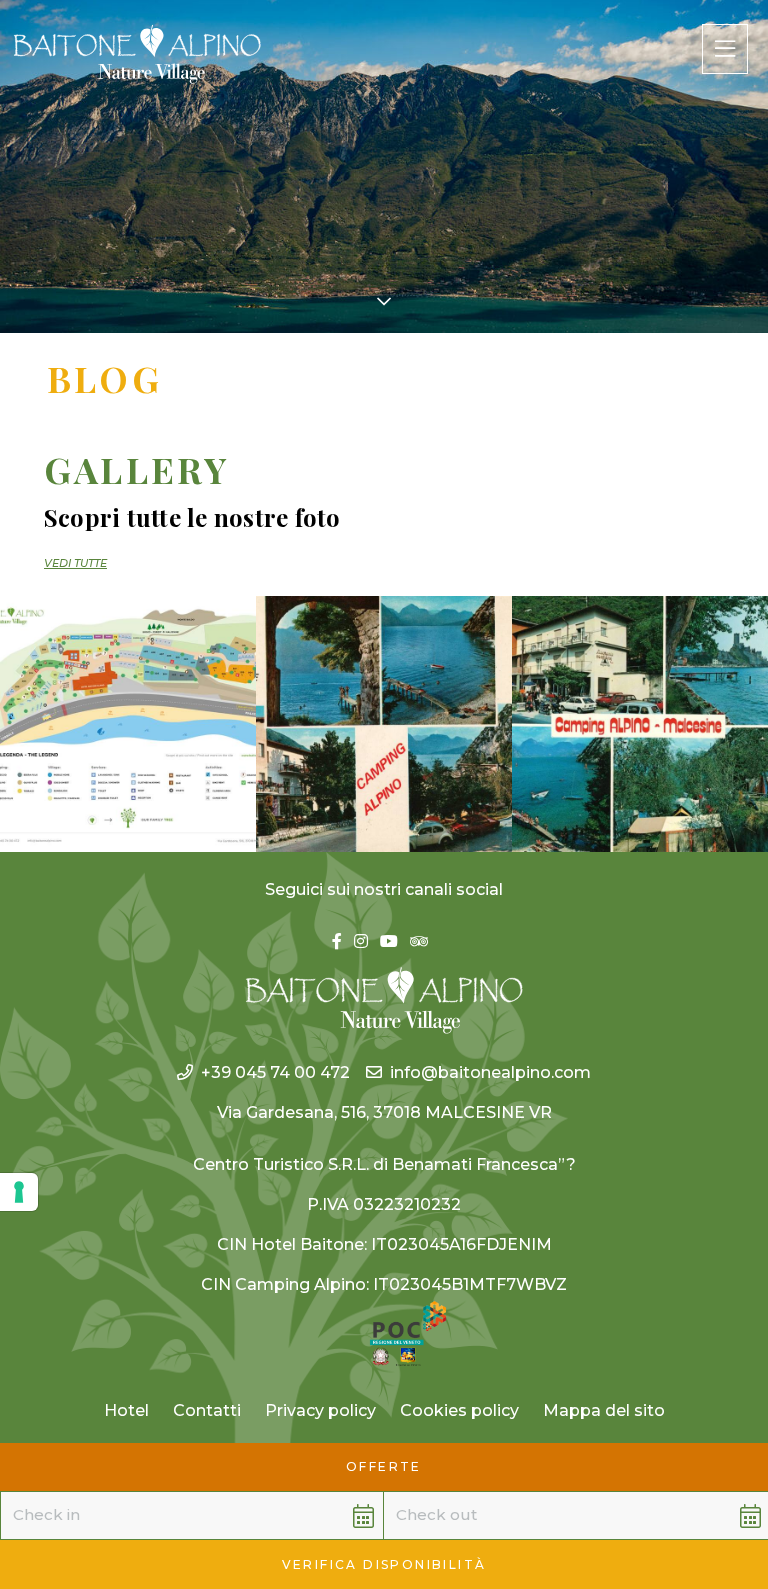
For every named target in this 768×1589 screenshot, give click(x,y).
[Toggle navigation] (725, 49)
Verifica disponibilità (384, 1564)
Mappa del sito (604, 1410)
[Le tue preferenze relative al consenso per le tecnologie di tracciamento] (19, 1192)
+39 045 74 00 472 (275, 1072)
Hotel (126, 1410)
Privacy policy (320, 1410)
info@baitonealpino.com (490, 1072)
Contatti (207, 1410)
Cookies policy (459, 1410)
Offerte (384, 1466)
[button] (167, 1515)
